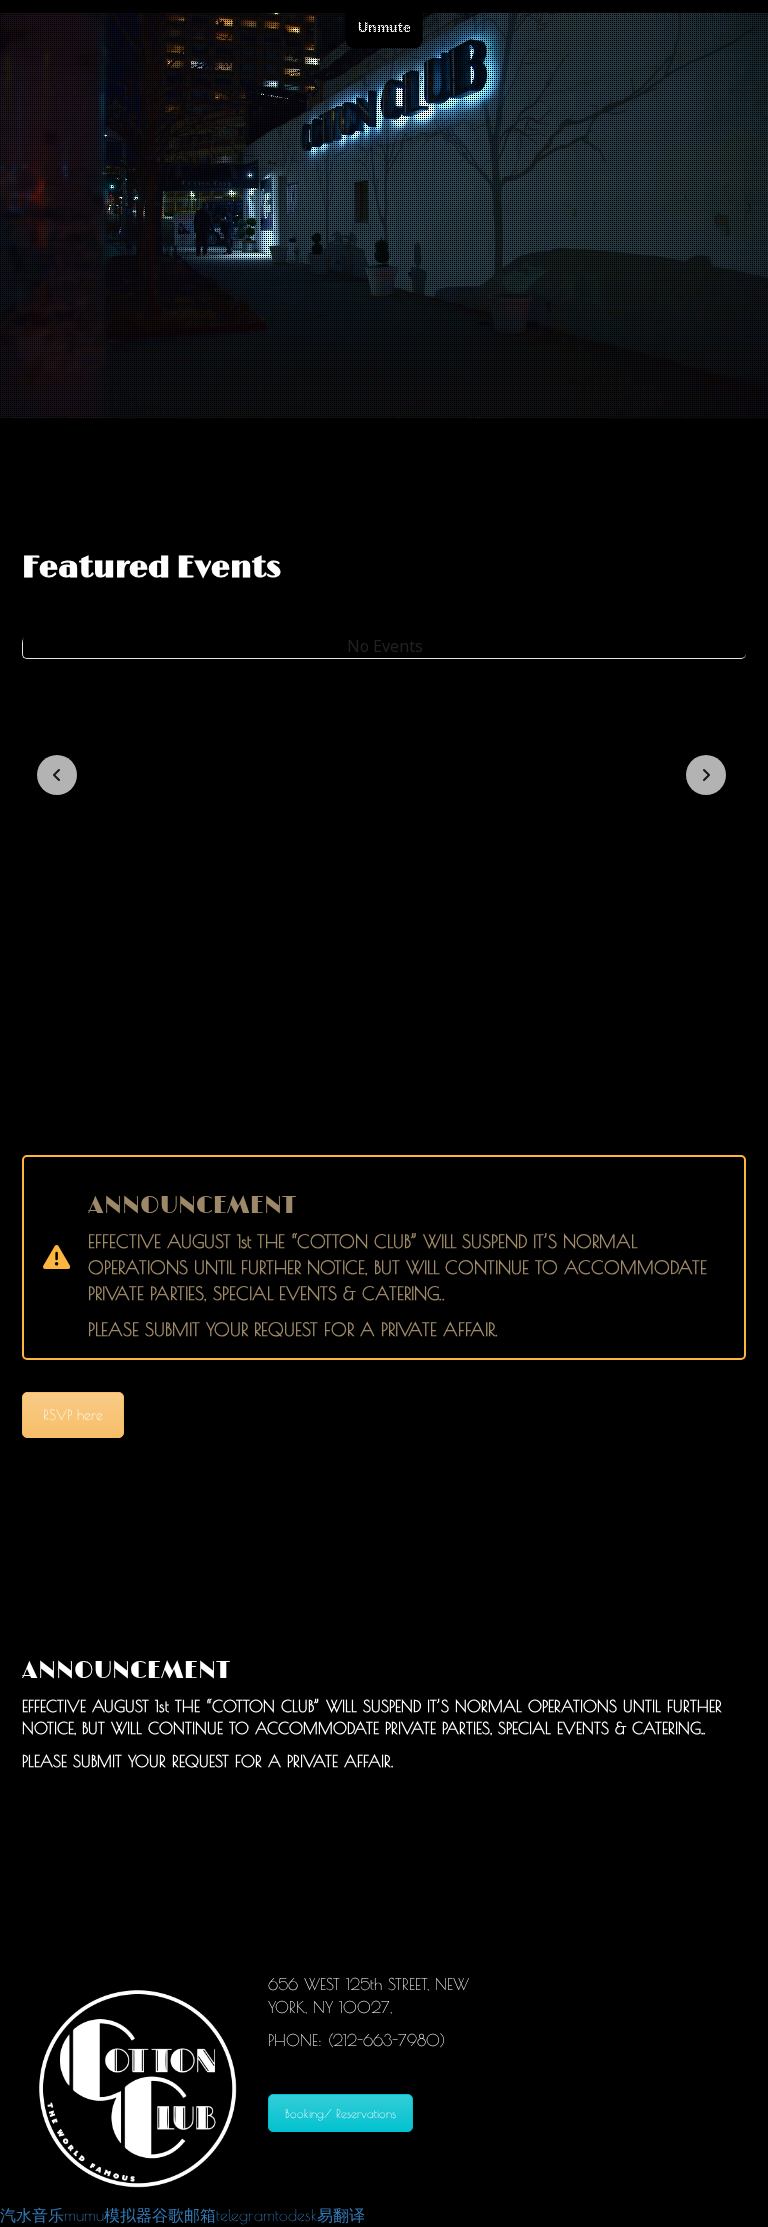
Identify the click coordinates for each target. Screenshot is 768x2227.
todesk (296, 2215)
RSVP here (73, 1415)
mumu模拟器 (108, 2215)
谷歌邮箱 (184, 2215)
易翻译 (341, 2215)
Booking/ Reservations (340, 2113)
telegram (245, 2215)
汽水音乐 (32, 2215)
